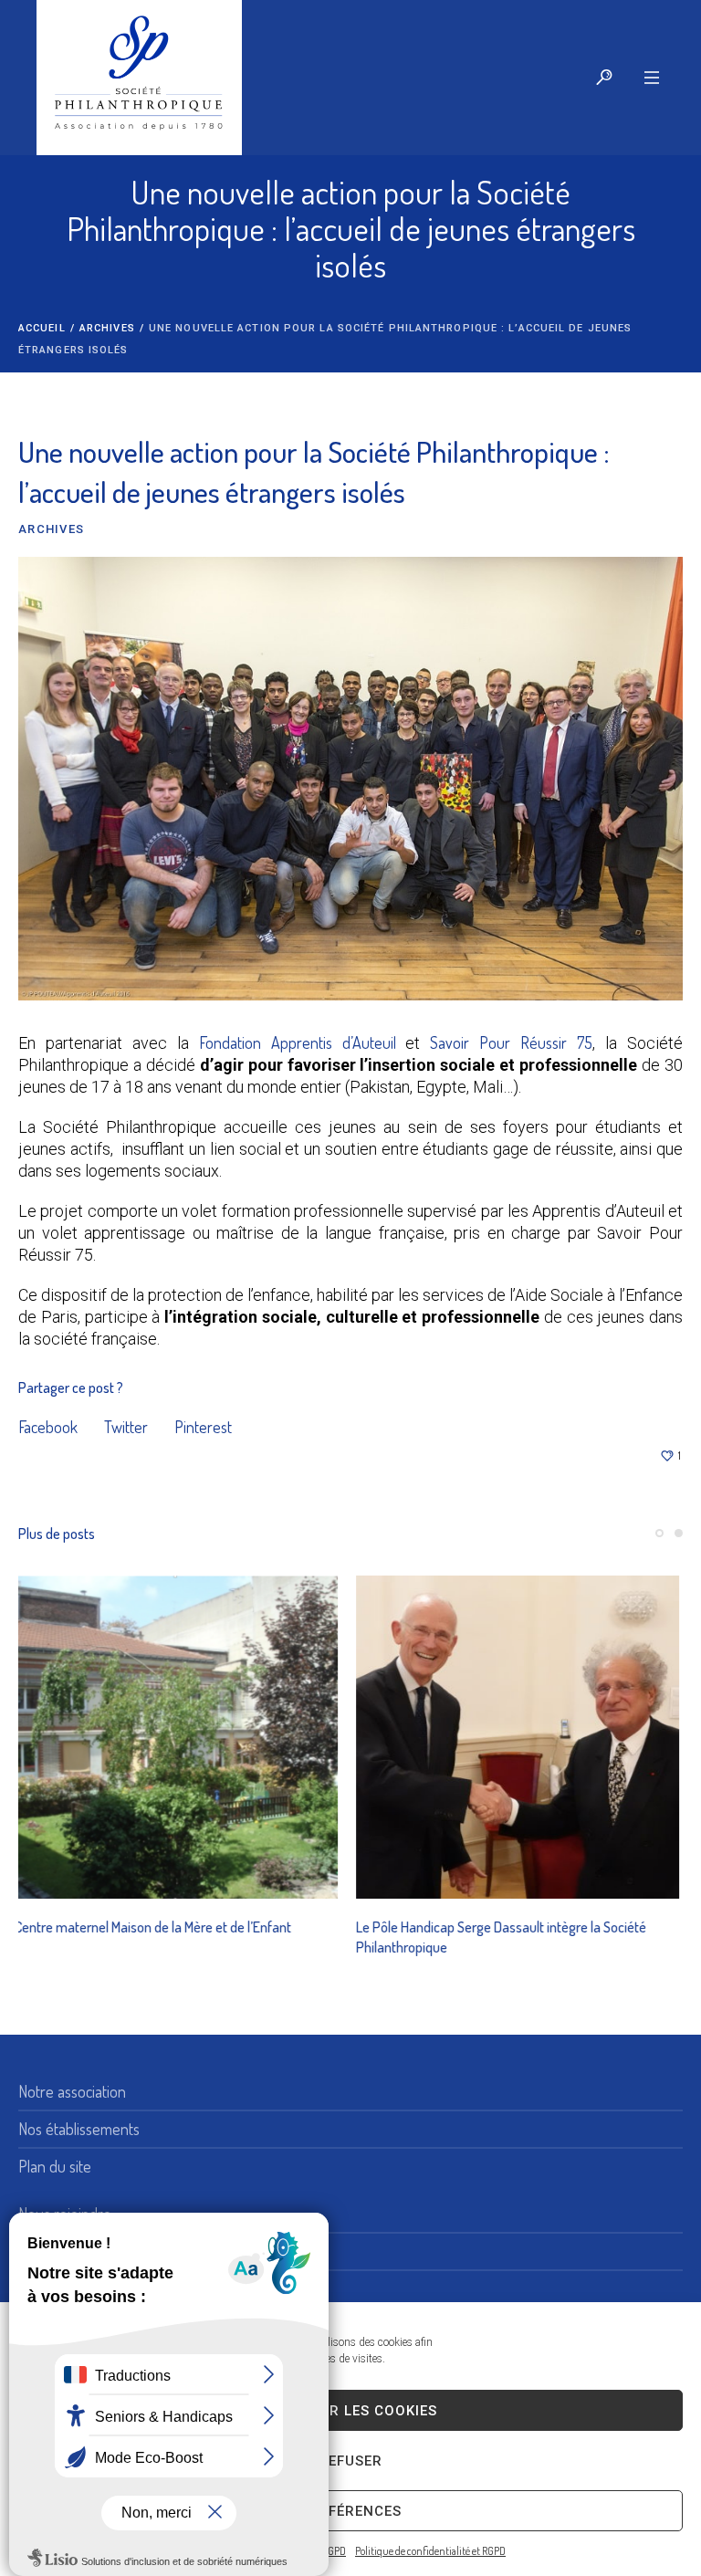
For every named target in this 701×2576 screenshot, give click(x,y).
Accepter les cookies (350, 2411)
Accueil (42, 328)
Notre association (72, 2091)
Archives (107, 328)
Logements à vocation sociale (445, 1927)
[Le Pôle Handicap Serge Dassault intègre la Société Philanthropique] (180, 1737)
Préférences (351, 2511)
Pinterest (203, 1427)
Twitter (126, 1427)
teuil (383, 1042)
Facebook (48, 1427)
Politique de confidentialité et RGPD (430, 2551)
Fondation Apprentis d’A (280, 1042)
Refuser (350, 2461)
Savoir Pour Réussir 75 (511, 1042)
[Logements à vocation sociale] (521, 1737)
